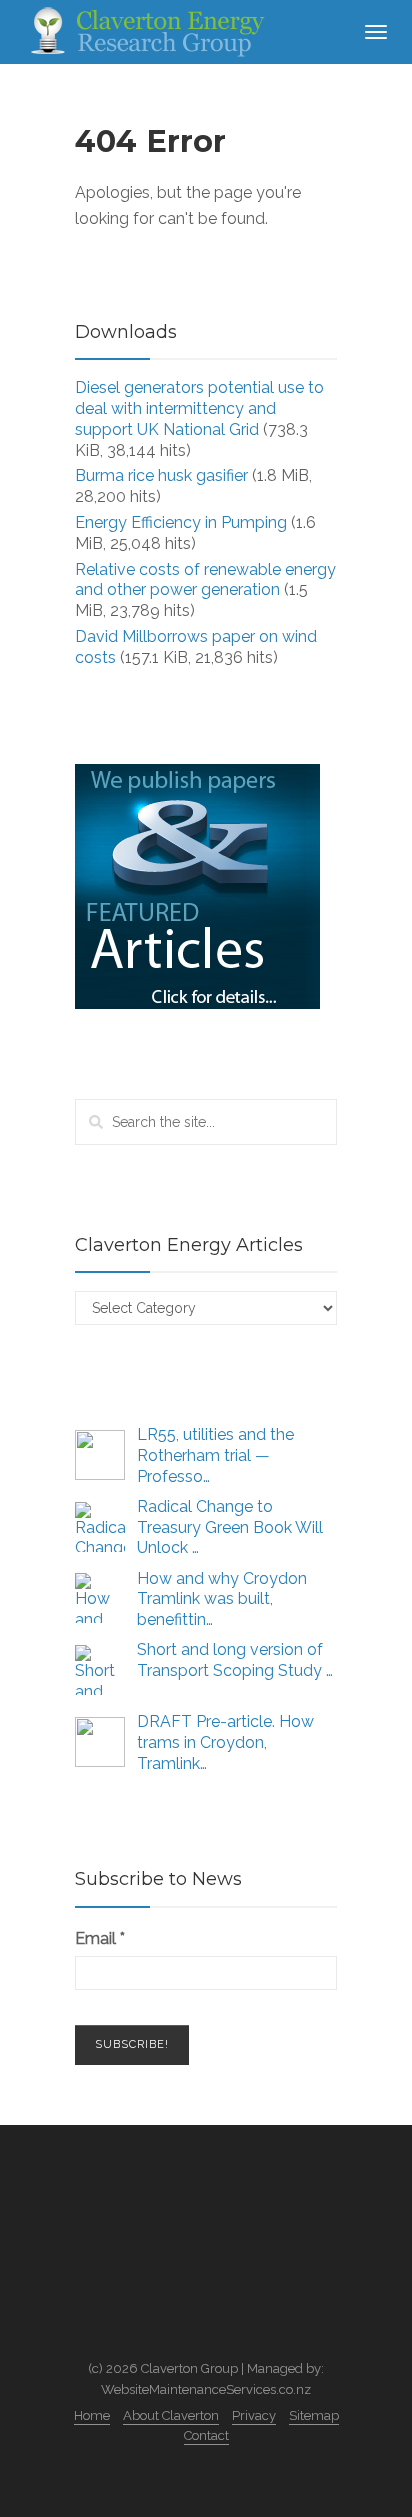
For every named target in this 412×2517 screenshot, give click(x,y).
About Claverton (171, 2415)
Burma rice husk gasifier (161, 475)
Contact (206, 2435)
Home (92, 2415)
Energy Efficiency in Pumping (181, 522)
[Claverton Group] (145, 30)
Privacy (254, 2415)
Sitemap (314, 2415)
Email (100, 1938)
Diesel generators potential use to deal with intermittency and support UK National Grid (199, 408)
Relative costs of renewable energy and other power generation (205, 580)
